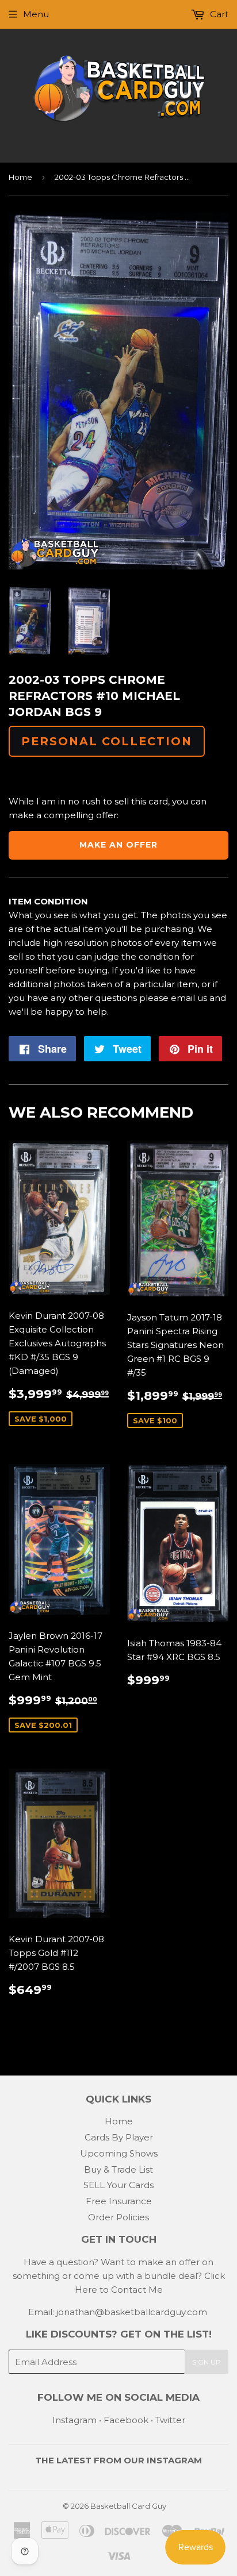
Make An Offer (118, 845)
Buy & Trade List (118, 2169)
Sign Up (207, 2362)
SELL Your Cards (118, 2185)
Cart (218, 14)
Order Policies (118, 2217)
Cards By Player (119, 2137)
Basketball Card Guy (128, 2506)
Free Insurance (119, 2201)
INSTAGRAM (174, 2460)
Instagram (74, 2420)
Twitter (170, 2420)
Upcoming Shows (119, 2153)
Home (20, 177)
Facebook (126, 2420)
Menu (36, 14)
